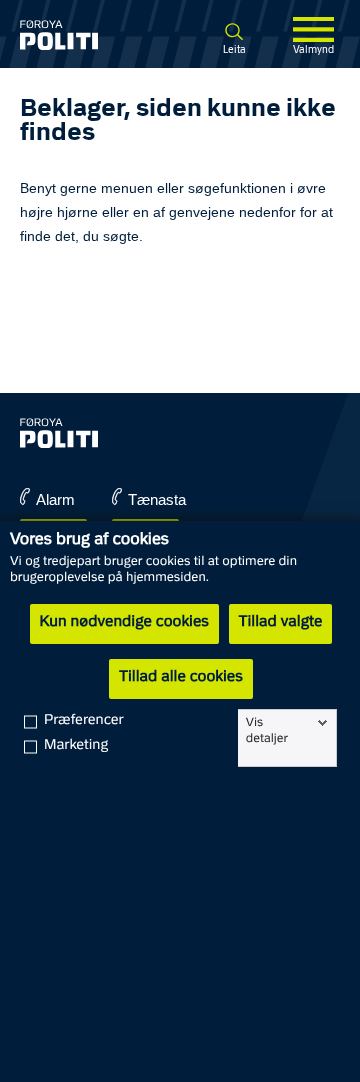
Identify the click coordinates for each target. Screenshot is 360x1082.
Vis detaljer (267, 731)
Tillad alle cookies (180, 678)
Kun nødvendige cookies (124, 623)
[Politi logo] (78, 35)
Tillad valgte (281, 623)
